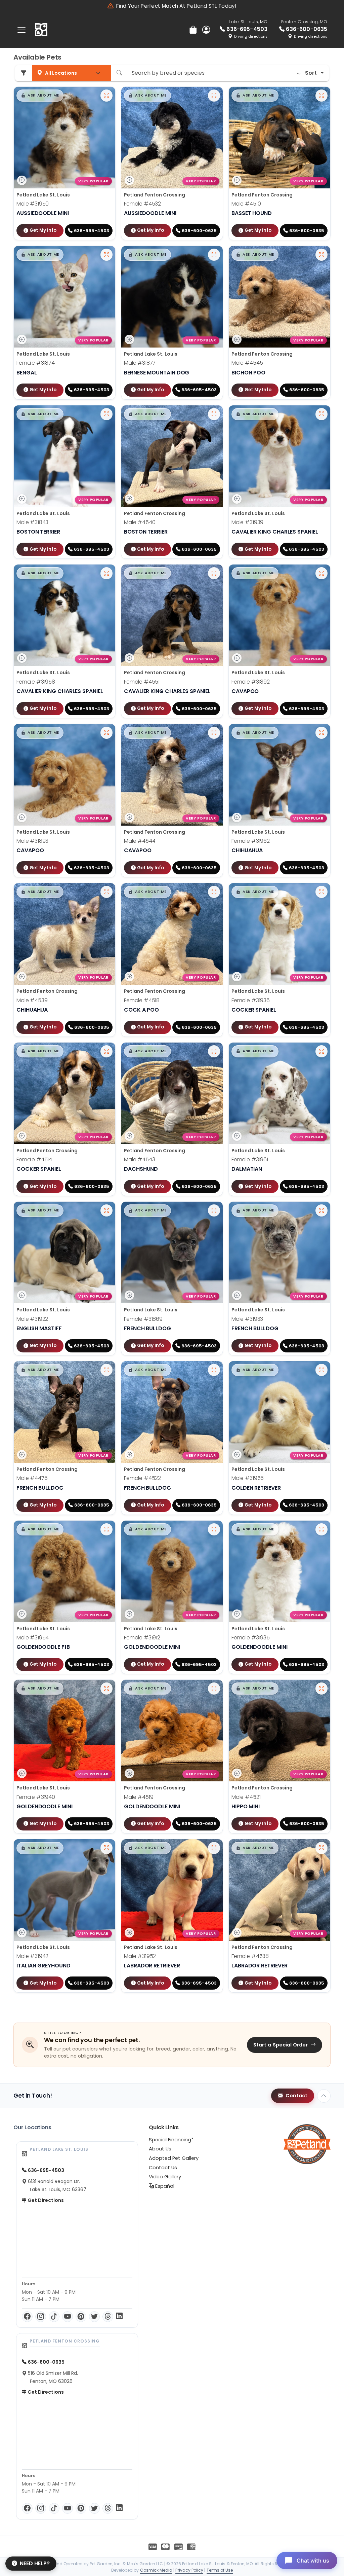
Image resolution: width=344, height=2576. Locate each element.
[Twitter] (94, 2317)
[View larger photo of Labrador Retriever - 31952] (214, 1848)
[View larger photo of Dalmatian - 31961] (321, 1051)
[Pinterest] (81, 2317)
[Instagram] (41, 2317)
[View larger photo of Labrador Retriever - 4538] (321, 1848)
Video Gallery (165, 2177)
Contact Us (163, 2168)
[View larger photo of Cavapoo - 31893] (106, 733)
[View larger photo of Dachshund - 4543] (214, 1051)
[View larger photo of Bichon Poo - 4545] (321, 255)
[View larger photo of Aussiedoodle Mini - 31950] (106, 96)
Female (142, 204)
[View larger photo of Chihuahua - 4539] (106, 892)
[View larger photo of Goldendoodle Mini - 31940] (106, 1689)
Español (164, 2186)
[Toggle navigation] (21, 30)
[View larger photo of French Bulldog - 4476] (106, 1370)
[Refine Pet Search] (24, 73)
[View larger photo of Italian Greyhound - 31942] (106, 1848)
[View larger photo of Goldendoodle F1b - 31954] (106, 1529)
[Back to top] (324, 2096)
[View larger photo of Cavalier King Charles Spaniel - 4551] (214, 573)
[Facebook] (27, 2317)
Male (33, 204)
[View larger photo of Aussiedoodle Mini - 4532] (214, 96)
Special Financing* (171, 2140)
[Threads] (108, 2317)
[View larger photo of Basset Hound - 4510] (321, 96)
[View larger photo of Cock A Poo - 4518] (214, 892)
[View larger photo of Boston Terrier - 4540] (214, 414)
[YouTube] (68, 2317)
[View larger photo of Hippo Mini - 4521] (321, 1689)
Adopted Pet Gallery (174, 2158)
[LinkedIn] (119, 2317)
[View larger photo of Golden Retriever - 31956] (321, 1370)
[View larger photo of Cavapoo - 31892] (321, 573)
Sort (311, 73)
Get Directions (45, 2200)
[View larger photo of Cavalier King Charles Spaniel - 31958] (106, 573)
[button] (40, 96)
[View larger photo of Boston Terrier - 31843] (106, 414)
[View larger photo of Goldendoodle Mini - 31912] (214, 1529)
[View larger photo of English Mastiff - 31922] (106, 1210)
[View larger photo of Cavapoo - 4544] (214, 733)
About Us (160, 2149)
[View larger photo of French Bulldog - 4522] (214, 1370)
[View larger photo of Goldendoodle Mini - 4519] (214, 1689)
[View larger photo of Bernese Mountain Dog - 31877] (214, 255)
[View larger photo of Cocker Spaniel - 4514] (106, 1051)
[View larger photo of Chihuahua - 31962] (321, 733)
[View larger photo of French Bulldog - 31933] (321, 1210)
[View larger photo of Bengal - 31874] (106, 255)
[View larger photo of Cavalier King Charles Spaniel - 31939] (321, 414)
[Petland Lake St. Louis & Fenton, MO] (41, 30)
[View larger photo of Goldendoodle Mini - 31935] (321, 1529)
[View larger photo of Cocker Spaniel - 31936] (321, 892)
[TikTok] (54, 2317)
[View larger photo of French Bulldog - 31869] (214, 1210)
